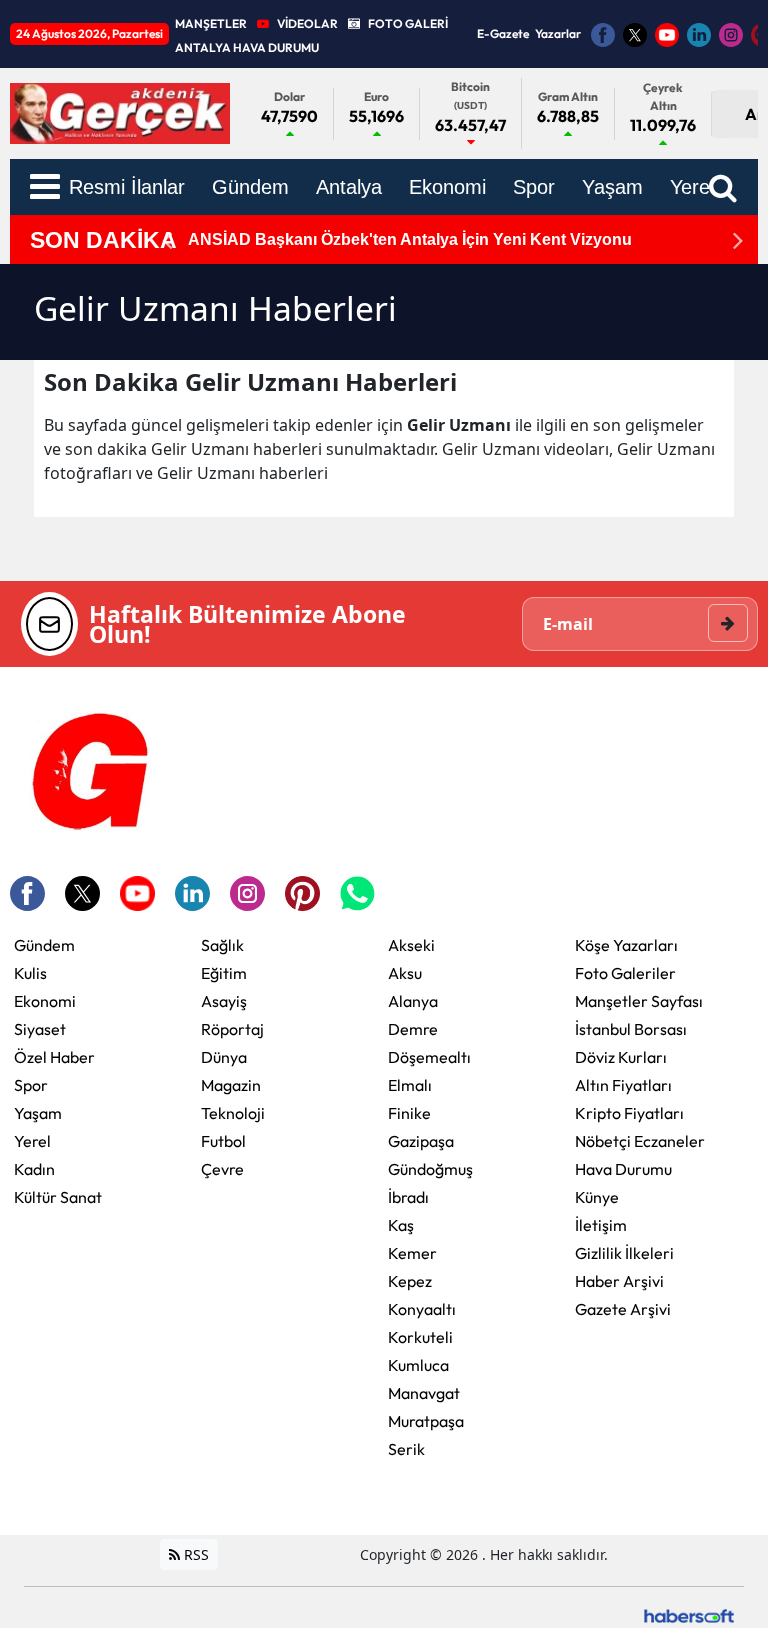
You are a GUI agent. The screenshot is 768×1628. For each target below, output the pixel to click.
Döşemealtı (429, 1057)
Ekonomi (45, 1001)
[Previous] (167, 240)
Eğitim (224, 973)
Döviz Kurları (621, 1057)
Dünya (224, 1057)
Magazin (231, 1085)
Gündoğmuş (430, 1169)
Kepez (410, 1281)
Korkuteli (420, 1337)
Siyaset (40, 1029)
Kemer (412, 1253)
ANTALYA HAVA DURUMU (247, 47)
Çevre (222, 1169)
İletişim (601, 1225)
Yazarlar (558, 33)
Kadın (34, 1169)
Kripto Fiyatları (629, 1113)
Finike (409, 1113)
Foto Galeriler (625, 973)
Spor (31, 1085)
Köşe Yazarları (626, 945)
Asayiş (224, 1001)
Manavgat (424, 1393)
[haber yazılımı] (689, 1613)
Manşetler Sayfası (639, 1001)
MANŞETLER (211, 23)
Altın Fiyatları (623, 1085)
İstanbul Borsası (631, 1029)
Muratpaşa (426, 1421)
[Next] (738, 240)
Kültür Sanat (58, 1197)
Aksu (405, 973)
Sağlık (222, 945)
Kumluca (418, 1365)
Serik (406, 1449)
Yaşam (38, 1113)
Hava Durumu (623, 1169)
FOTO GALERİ (408, 23)
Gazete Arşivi (623, 1309)
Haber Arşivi (619, 1281)
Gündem (44, 945)
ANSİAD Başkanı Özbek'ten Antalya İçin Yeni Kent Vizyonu (410, 239)
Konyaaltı (422, 1309)
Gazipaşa (421, 1141)
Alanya (413, 1001)
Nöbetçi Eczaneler (640, 1141)
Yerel (32, 1141)
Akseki (411, 945)
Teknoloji (233, 1113)
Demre (413, 1029)
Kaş (401, 1225)
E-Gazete (503, 33)
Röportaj (232, 1029)
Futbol (223, 1141)
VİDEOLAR (307, 23)
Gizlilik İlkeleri (624, 1253)
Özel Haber (54, 1057)
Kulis (30, 973)
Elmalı (410, 1085)
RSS (194, 1554)
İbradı (408, 1197)
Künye (597, 1197)
